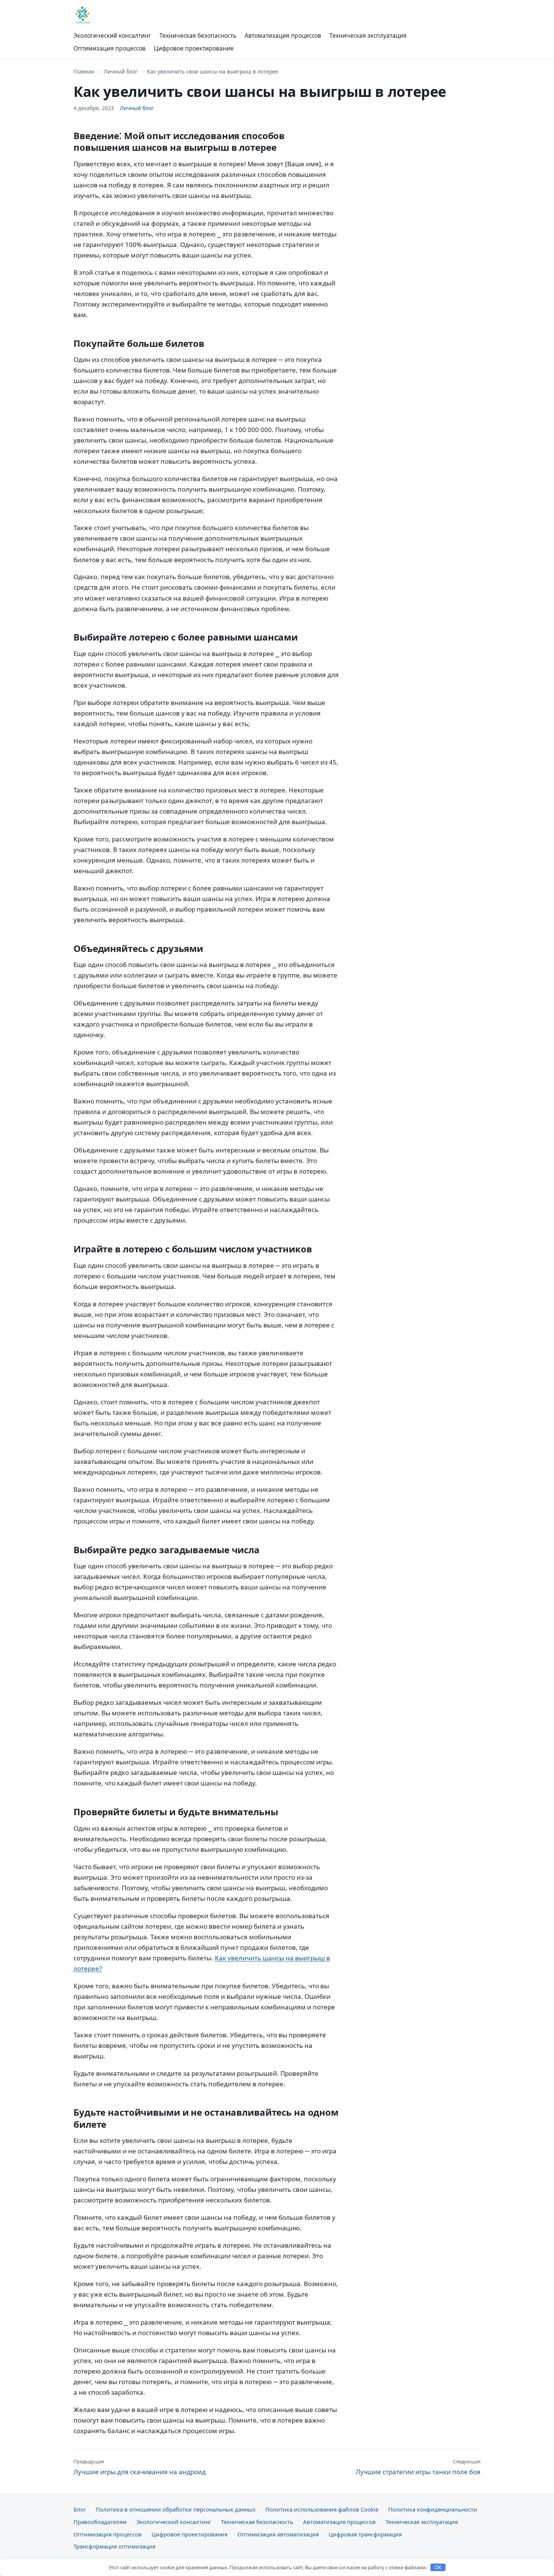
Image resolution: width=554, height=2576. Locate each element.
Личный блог (121, 71)
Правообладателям (100, 2522)
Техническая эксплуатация (368, 35)
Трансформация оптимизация (114, 2546)
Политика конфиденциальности (433, 2509)
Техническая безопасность (198, 35)
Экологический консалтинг (112, 35)
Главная (84, 71)
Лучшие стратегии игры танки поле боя (418, 2467)
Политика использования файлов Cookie (322, 2509)
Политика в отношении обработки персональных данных (176, 2509)
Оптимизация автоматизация (278, 2534)
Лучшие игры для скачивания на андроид (140, 2467)
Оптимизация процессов (109, 48)
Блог (80, 2509)
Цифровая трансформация (365, 2534)
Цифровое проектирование (194, 48)
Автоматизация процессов (283, 35)
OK (438, 2568)
